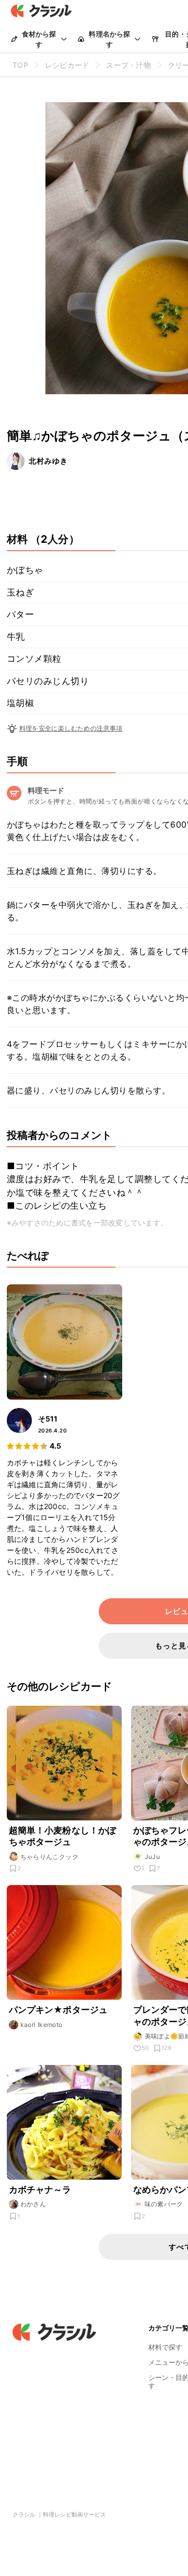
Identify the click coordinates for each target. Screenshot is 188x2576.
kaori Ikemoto (42, 2025)
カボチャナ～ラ (40, 2190)
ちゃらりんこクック (50, 1857)
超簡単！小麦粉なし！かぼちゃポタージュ (63, 1836)
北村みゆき (48, 461)
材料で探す (165, 2347)
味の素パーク (164, 2204)
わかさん (33, 2204)
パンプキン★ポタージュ (58, 2010)
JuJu (152, 1857)
